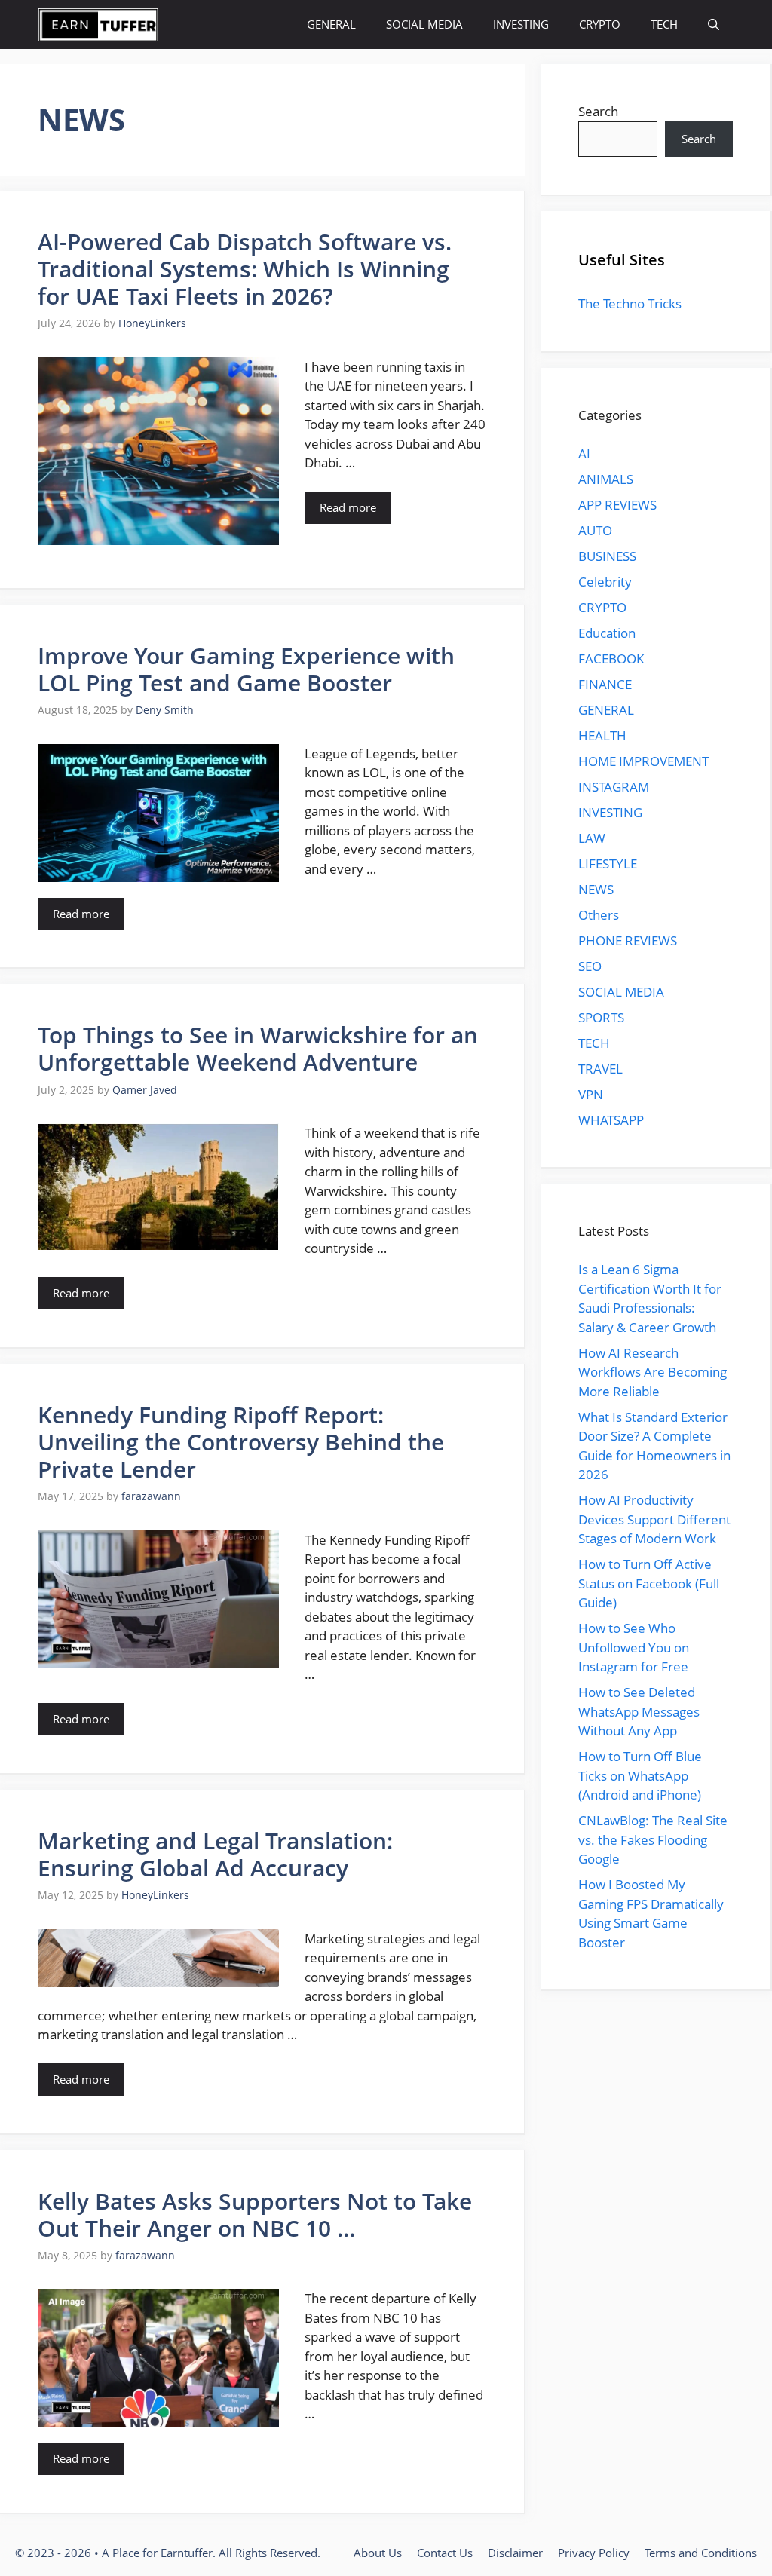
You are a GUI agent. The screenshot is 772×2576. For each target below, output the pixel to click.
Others (599, 915)
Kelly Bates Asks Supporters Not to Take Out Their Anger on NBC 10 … (255, 2215)
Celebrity (605, 582)
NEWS (596, 889)
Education (607, 633)
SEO (590, 966)
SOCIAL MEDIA (424, 24)
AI (584, 453)
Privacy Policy (594, 2553)
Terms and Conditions (701, 2553)
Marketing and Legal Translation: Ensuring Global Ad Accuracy (215, 1854)
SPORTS (601, 1017)
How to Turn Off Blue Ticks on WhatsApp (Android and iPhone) (640, 1775)
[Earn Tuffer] (98, 25)
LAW (592, 838)
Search (598, 111)
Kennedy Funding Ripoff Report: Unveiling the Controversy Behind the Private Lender (241, 1442)
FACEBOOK (611, 659)
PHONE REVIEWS (628, 940)
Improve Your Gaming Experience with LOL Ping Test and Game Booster (246, 669)
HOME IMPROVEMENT (643, 761)
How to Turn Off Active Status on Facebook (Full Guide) (649, 1583)
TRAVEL (600, 1069)
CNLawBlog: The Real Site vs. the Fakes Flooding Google (653, 1839)
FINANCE (605, 684)
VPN (591, 1094)
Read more (348, 507)
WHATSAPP (611, 1120)
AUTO (595, 530)
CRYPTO (600, 24)
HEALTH (602, 735)
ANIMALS (606, 479)
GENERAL (331, 24)
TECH (664, 24)
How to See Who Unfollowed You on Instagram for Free (634, 1647)
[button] (714, 25)
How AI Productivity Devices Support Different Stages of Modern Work (654, 1519)
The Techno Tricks (630, 303)
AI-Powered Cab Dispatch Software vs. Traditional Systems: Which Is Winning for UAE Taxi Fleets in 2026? (245, 269)
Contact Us (445, 2553)
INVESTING (521, 24)
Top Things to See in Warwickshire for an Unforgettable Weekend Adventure (258, 1048)
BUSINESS (607, 556)
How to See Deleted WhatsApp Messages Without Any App (639, 1711)
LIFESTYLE (608, 864)
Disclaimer (515, 2553)
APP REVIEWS (617, 505)
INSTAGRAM (614, 787)
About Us (378, 2553)
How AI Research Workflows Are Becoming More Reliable (653, 1372)
